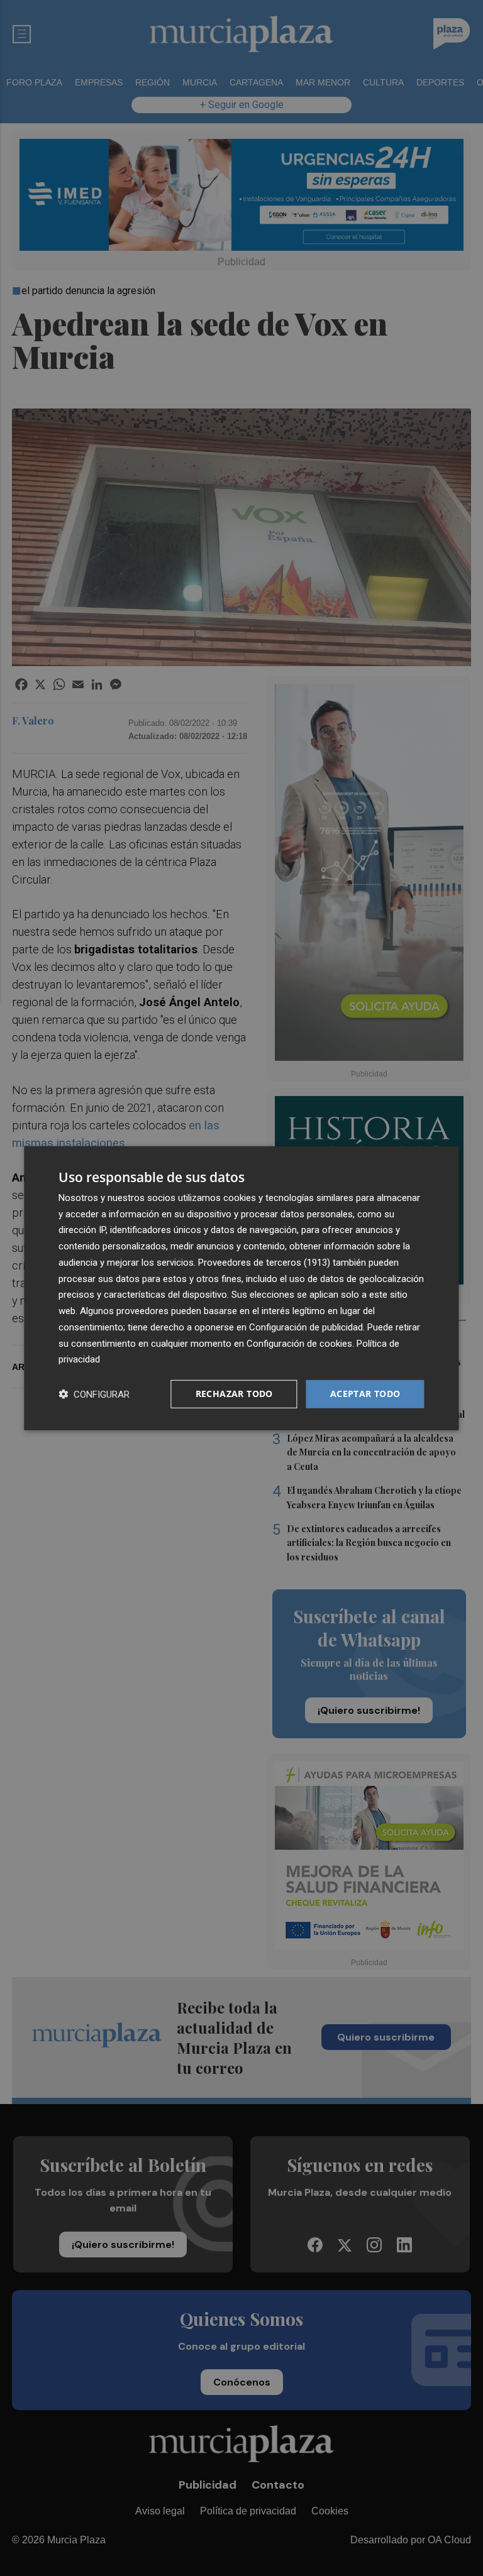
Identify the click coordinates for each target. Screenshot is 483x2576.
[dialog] (241, 1288)
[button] (94, 1394)
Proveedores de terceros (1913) (264, 1263)
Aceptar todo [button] (365, 1394)
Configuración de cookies (299, 1343)
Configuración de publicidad (306, 1327)
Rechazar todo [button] (234, 1394)
